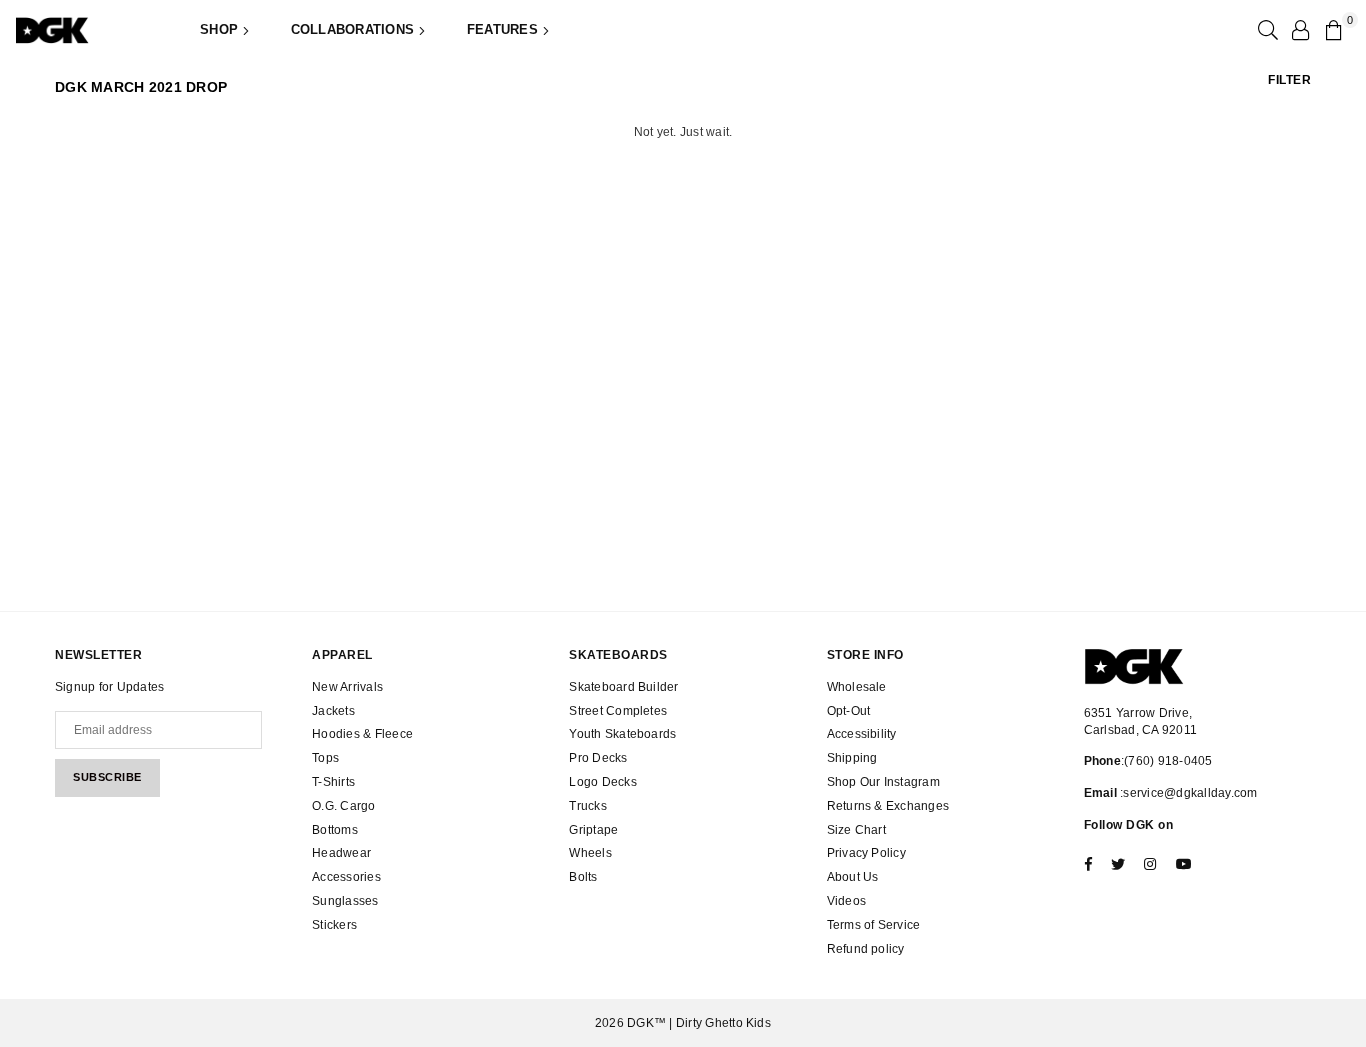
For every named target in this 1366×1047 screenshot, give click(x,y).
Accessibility (862, 734)
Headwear (341, 853)
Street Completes (618, 711)
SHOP (221, 29)
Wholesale (857, 687)
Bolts (583, 877)
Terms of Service (874, 925)
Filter (1289, 80)
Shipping (852, 758)
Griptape (593, 830)
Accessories (346, 877)
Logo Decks (602, 782)
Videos (846, 901)
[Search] (1266, 30)
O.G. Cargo (343, 806)
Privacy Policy (866, 853)
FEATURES (504, 29)
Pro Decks (598, 758)
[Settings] (1300, 30)
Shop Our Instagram (883, 782)
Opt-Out (849, 711)
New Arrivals (347, 687)
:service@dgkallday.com (1187, 793)
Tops (325, 758)
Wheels (590, 853)
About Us (853, 877)
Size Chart (856, 830)
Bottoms (335, 830)
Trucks (587, 806)
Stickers (334, 925)
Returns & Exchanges (888, 806)
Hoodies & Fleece (362, 734)
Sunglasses (345, 901)
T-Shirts (333, 782)
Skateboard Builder (623, 687)
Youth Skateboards (622, 734)
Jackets (333, 711)
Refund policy (866, 949)
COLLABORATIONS (355, 29)
